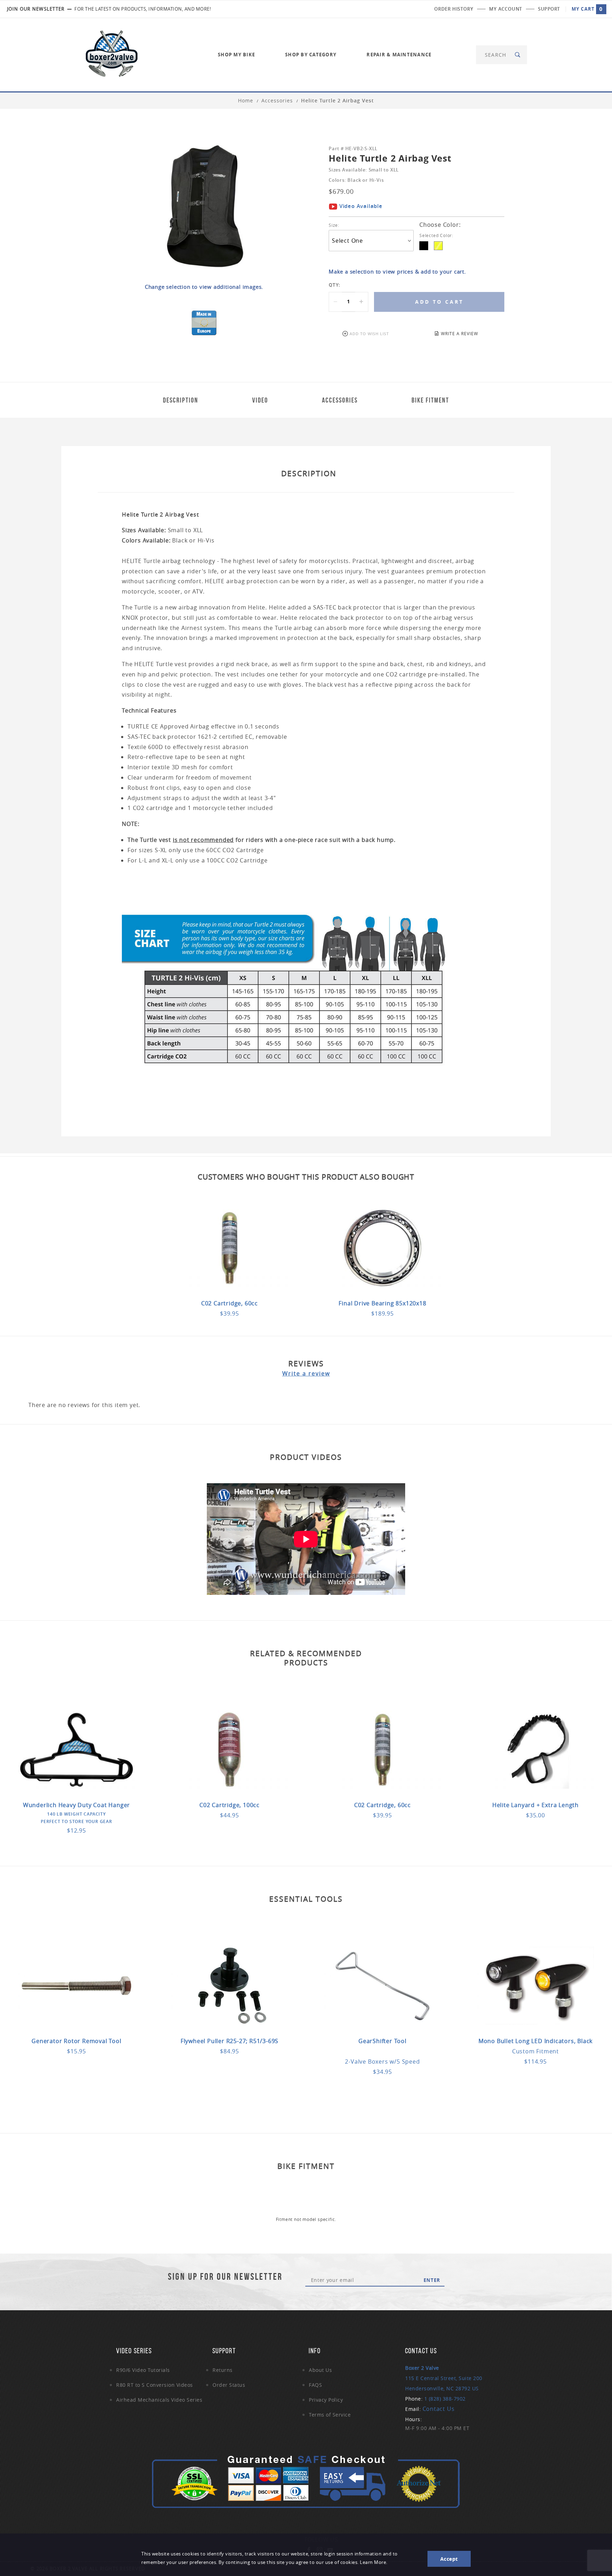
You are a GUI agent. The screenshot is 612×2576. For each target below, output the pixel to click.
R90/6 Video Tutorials (143, 2370)
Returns (223, 2370)
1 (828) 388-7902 (445, 2399)
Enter (432, 2280)
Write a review (306, 1373)
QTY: (335, 285)
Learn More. (374, 2562)
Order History (454, 9)
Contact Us (439, 2409)
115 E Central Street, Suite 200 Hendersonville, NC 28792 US (444, 2378)
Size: (334, 225)
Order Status (229, 2385)
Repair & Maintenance (399, 55)
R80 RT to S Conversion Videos (155, 2385)
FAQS (315, 2385)
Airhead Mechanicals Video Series (159, 2400)
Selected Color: (437, 235)
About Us (320, 2370)
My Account (506, 9)
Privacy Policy (326, 2400)
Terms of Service (330, 2415)
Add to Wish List (369, 334)
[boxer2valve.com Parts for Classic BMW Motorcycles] (112, 54)
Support (549, 9)
